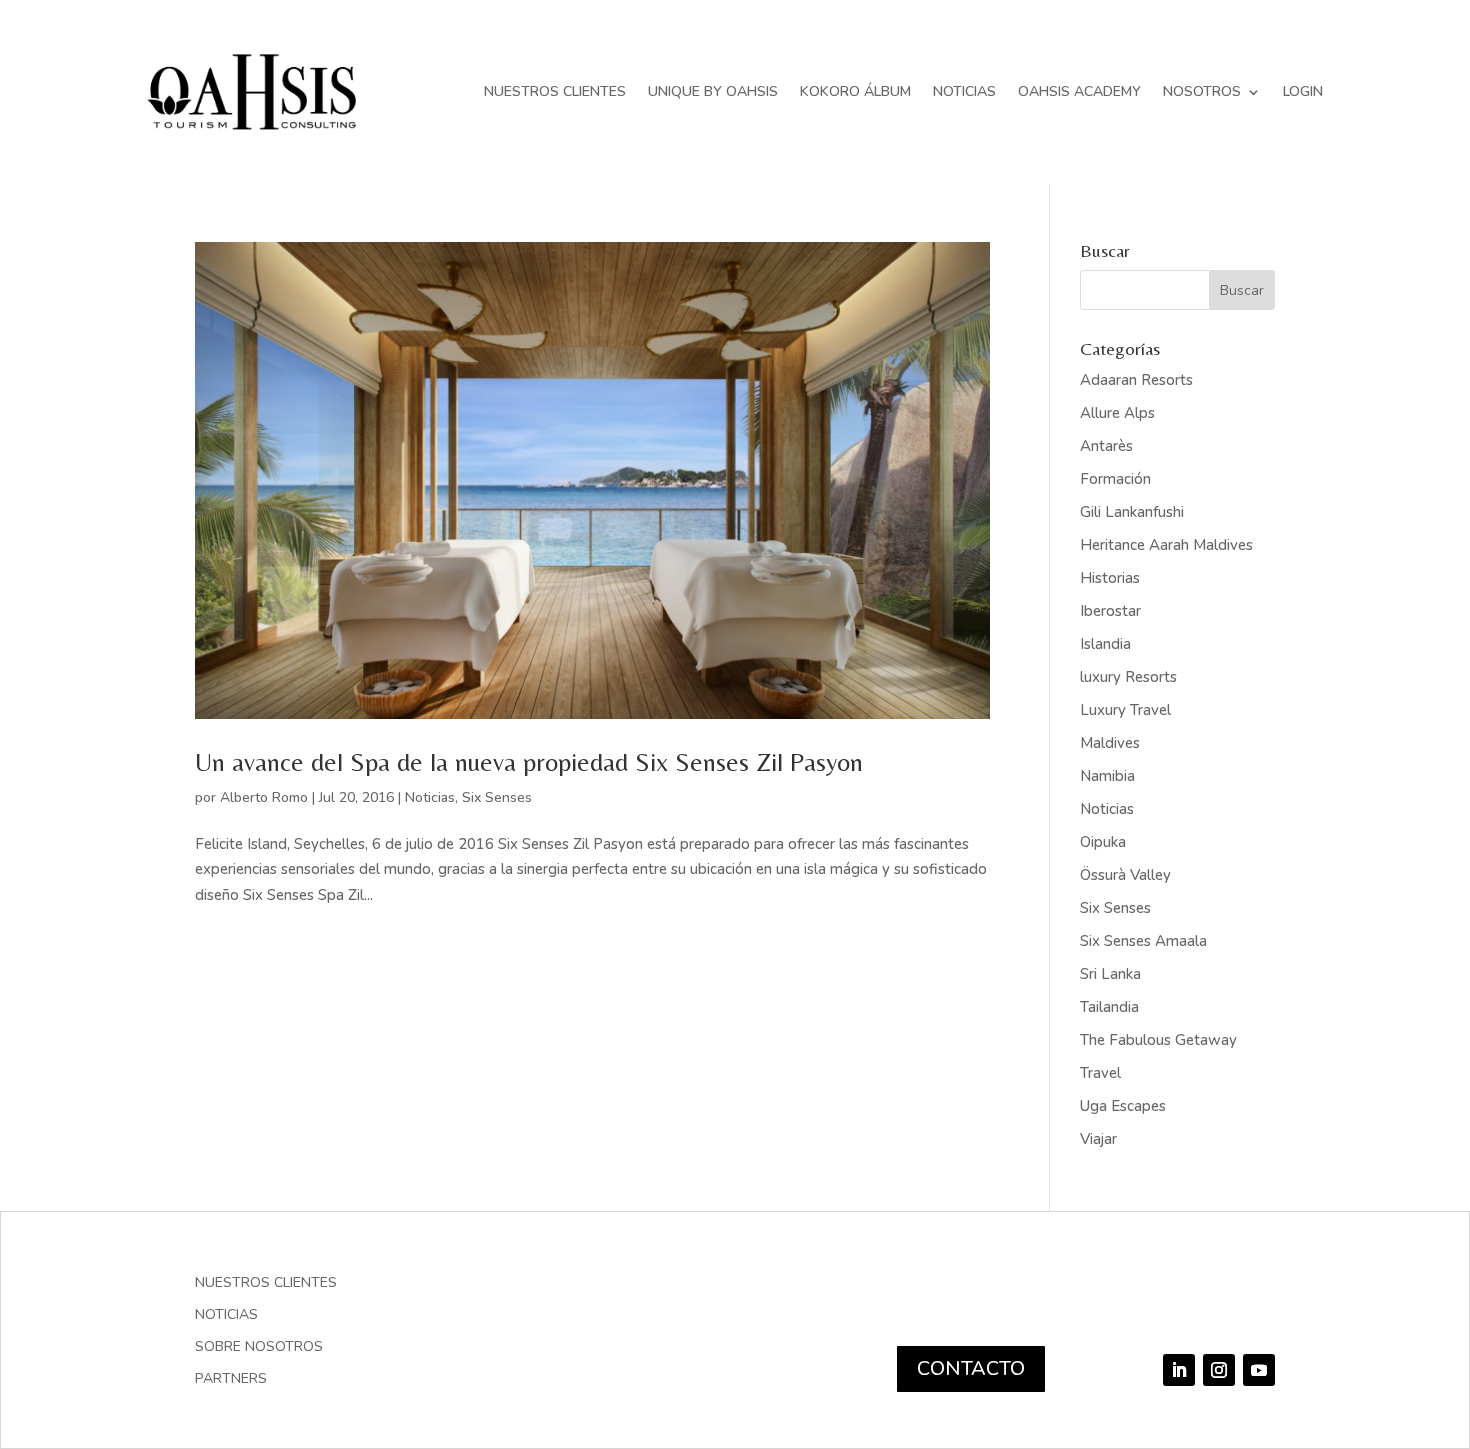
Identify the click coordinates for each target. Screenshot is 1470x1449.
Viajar (1098, 1139)
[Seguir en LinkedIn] (1179, 1370)
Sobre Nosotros (259, 1348)
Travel (1100, 1073)
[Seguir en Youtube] (1259, 1370)
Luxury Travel (1125, 710)
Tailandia (1109, 1007)
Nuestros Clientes (555, 91)
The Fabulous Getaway (1158, 1040)
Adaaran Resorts (1136, 380)
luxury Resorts (1128, 677)
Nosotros (1202, 91)
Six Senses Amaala (1143, 941)
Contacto (971, 1368)
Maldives (1110, 743)
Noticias (964, 91)
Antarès (1106, 446)
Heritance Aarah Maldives (1166, 545)
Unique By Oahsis (713, 91)
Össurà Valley (1125, 875)
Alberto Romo (264, 797)
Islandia (1105, 644)
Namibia (1107, 776)
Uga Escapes (1123, 1106)
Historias (1110, 578)
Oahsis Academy (1079, 91)
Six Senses (497, 797)
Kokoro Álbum (855, 91)
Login (1303, 91)
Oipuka (1103, 842)
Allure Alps (1117, 413)
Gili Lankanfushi (1132, 512)
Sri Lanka (1110, 974)
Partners (231, 1380)
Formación (1115, 479)
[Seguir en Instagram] (1219, 1370)
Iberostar (1110, 611)
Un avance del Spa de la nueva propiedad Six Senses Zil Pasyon (529, 762)
